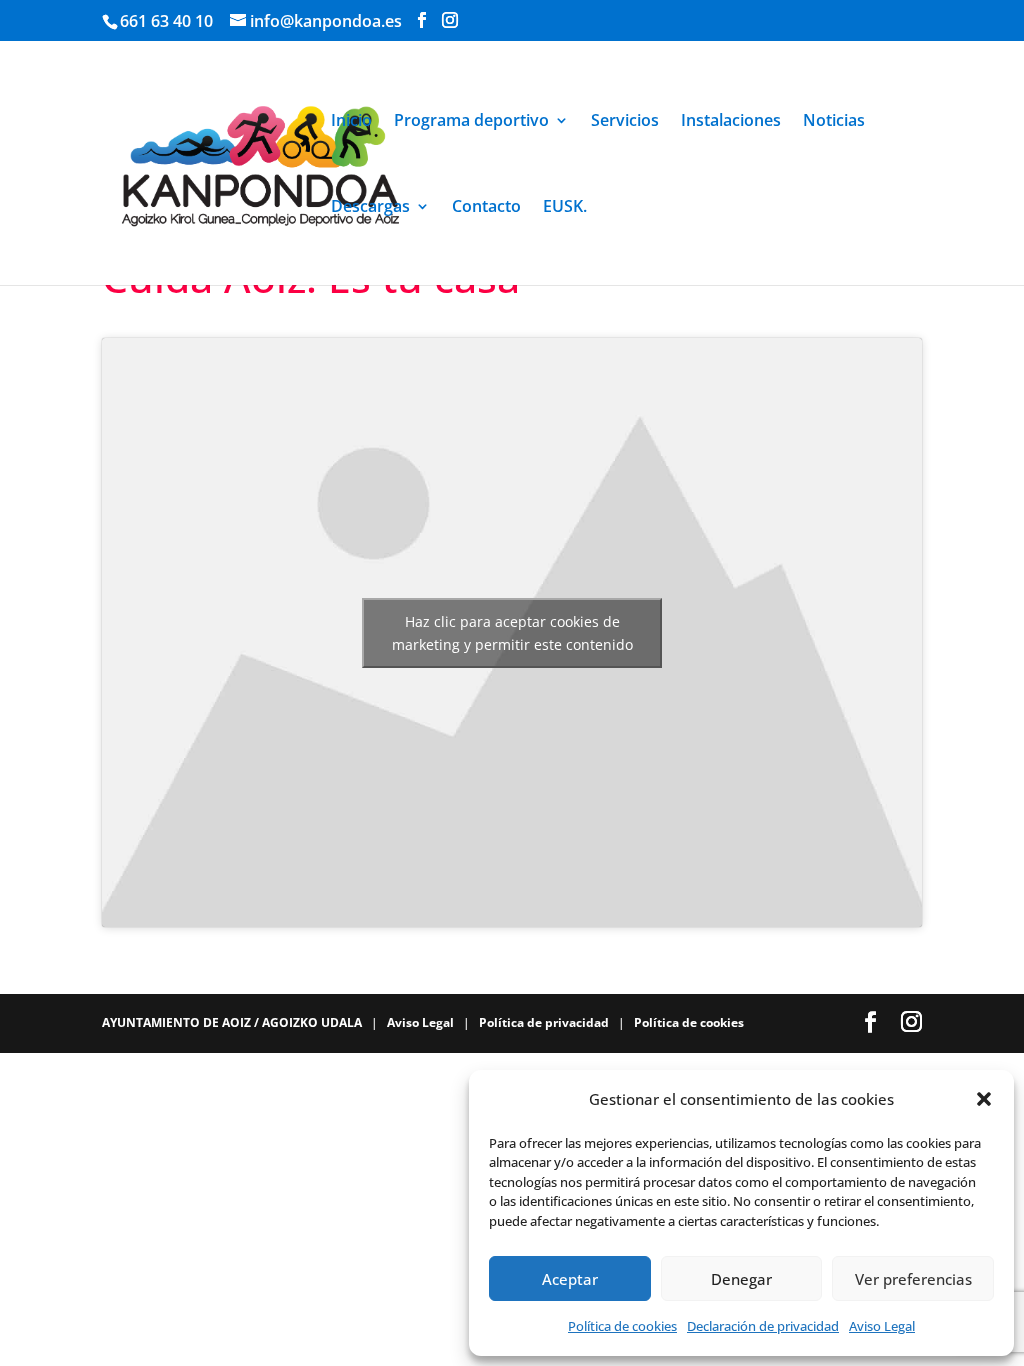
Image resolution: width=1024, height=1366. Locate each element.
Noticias (834, 122)
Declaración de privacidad (763, 1326)
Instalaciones (731, 122)
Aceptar (570, 1279)
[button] (984, 1099)
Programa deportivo (471, 122)
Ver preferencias (913, 1279)
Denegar (741, 1279)
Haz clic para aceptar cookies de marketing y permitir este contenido (512, 633)
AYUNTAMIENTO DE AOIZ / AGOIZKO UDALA (233, 1022)
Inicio (351, 122)
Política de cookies (622, 1326)
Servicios (625, 122)
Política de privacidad (545, 1022)
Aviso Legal (882, 1326)
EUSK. (565, 208)
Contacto (486, 208)
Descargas (370, 208)
